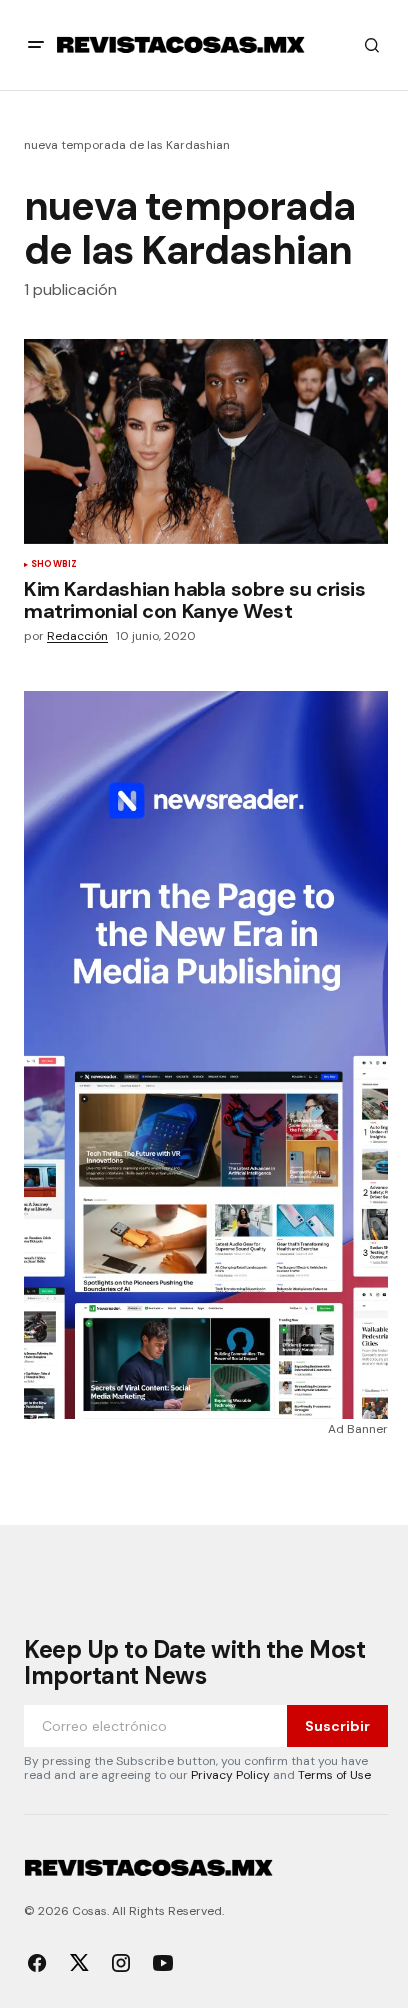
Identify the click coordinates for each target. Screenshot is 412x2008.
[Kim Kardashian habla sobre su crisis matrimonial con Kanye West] (206, 441)
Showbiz (54, 565)
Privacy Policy (230, 1775)
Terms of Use (334, 1775)
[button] (36, 45)
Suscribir (337, 1726)
